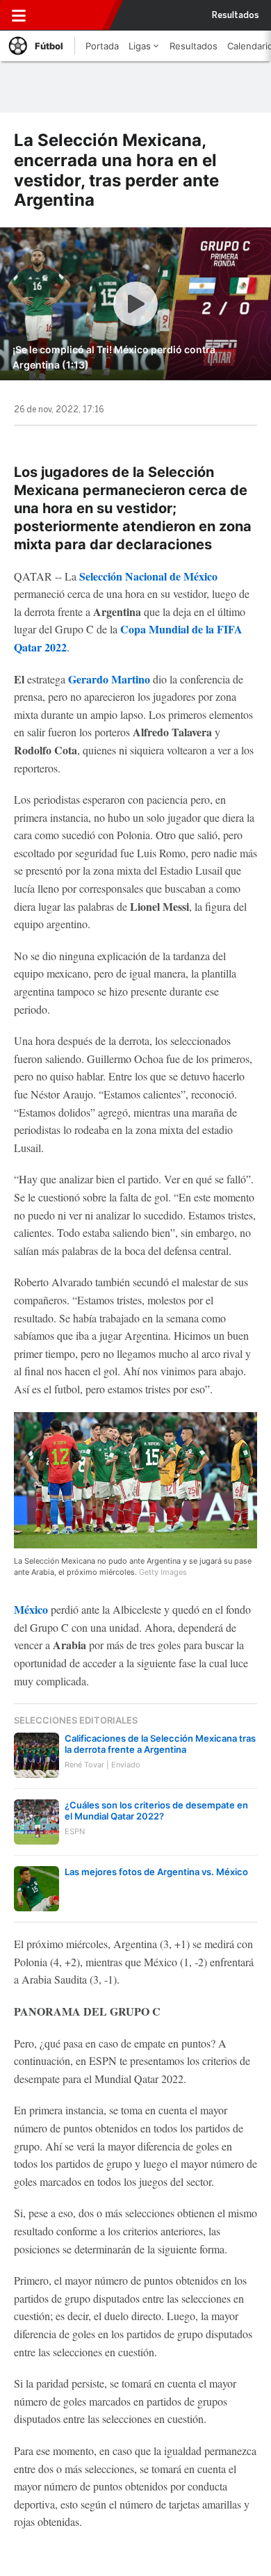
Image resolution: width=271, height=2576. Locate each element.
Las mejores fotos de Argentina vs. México (156, 1872)
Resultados (236, 15)
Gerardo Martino (109, 679)
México (31, 1609)
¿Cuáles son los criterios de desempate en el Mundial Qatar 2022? (156, 1811)
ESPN (74, 15)
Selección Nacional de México (147, 576)
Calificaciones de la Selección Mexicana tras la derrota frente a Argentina (160, 1744)
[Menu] (19, 15)
